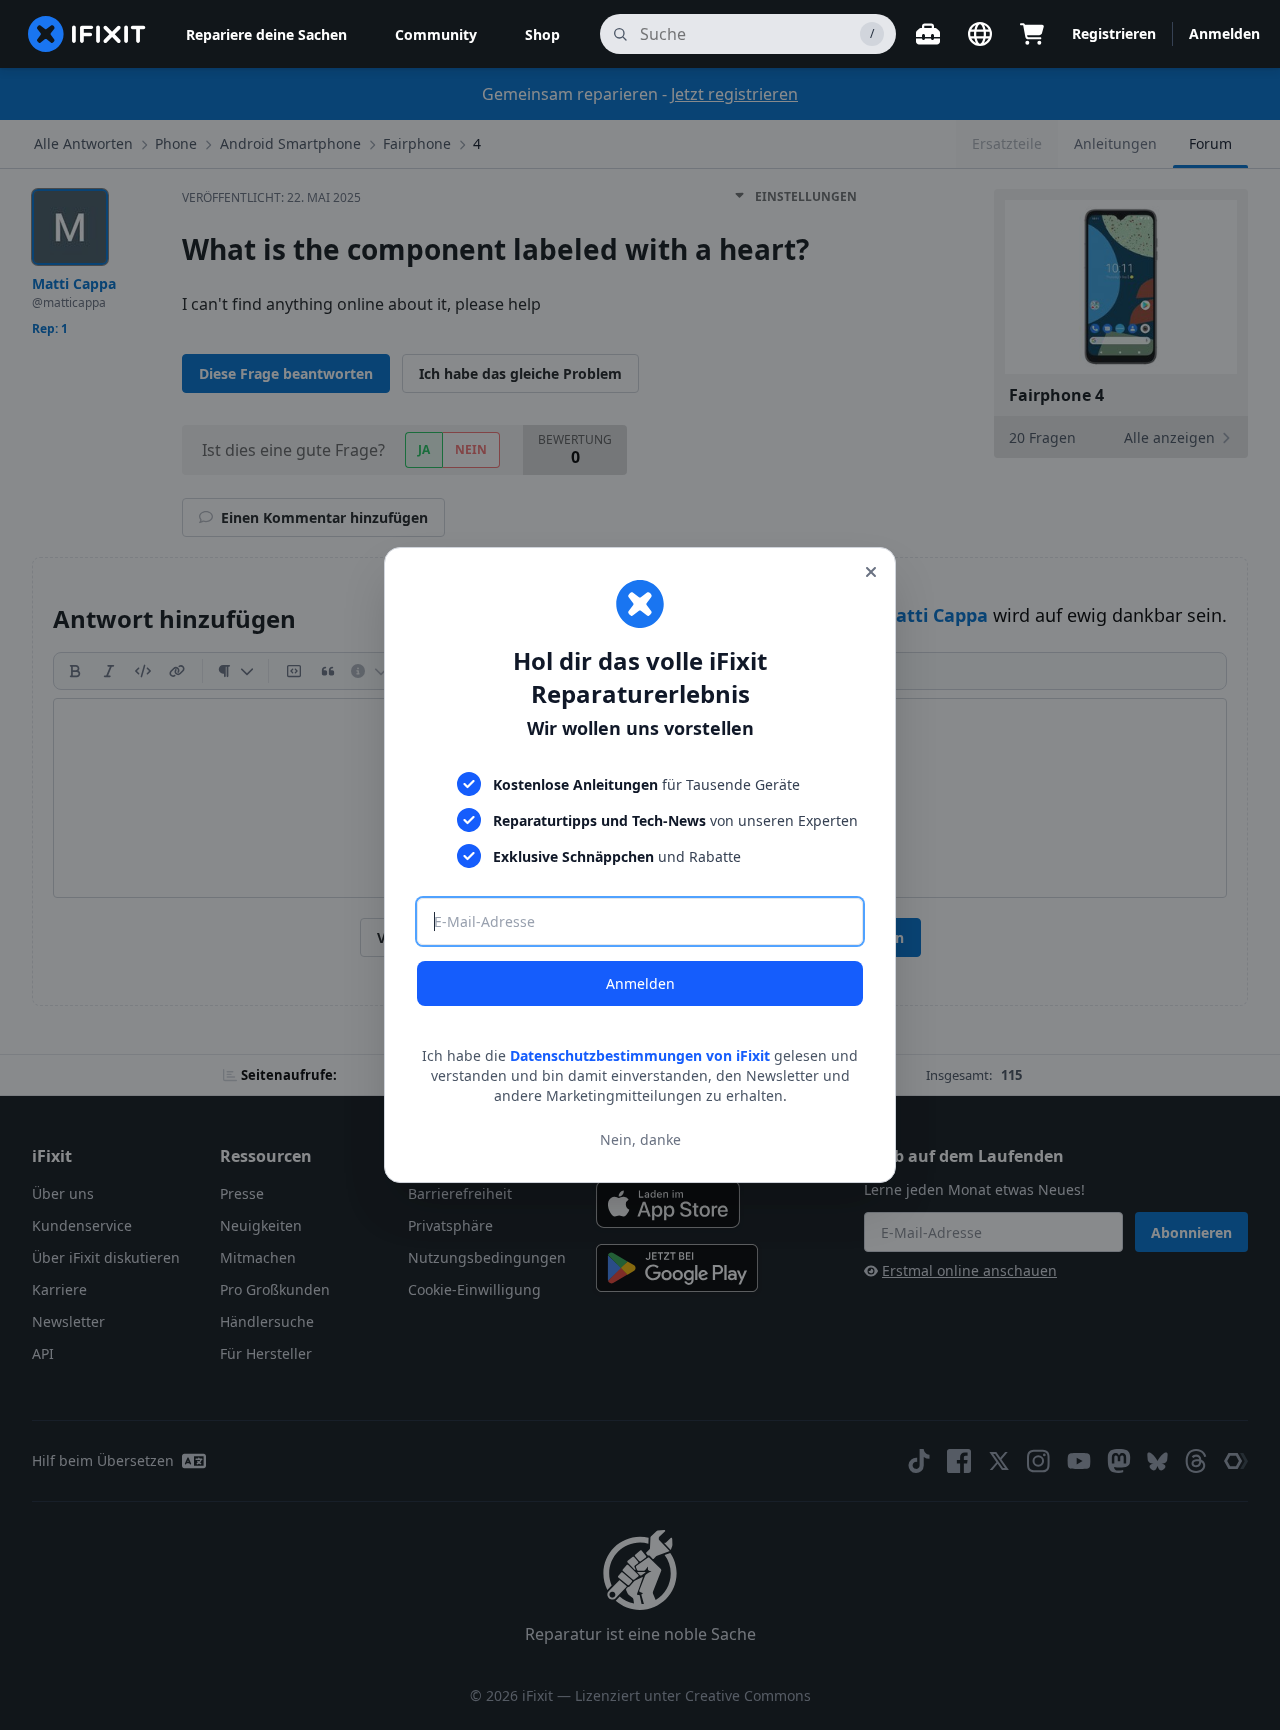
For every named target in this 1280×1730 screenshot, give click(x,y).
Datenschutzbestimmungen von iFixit (640, 1055)
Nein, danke (640, 1139)
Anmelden (640, 983)
